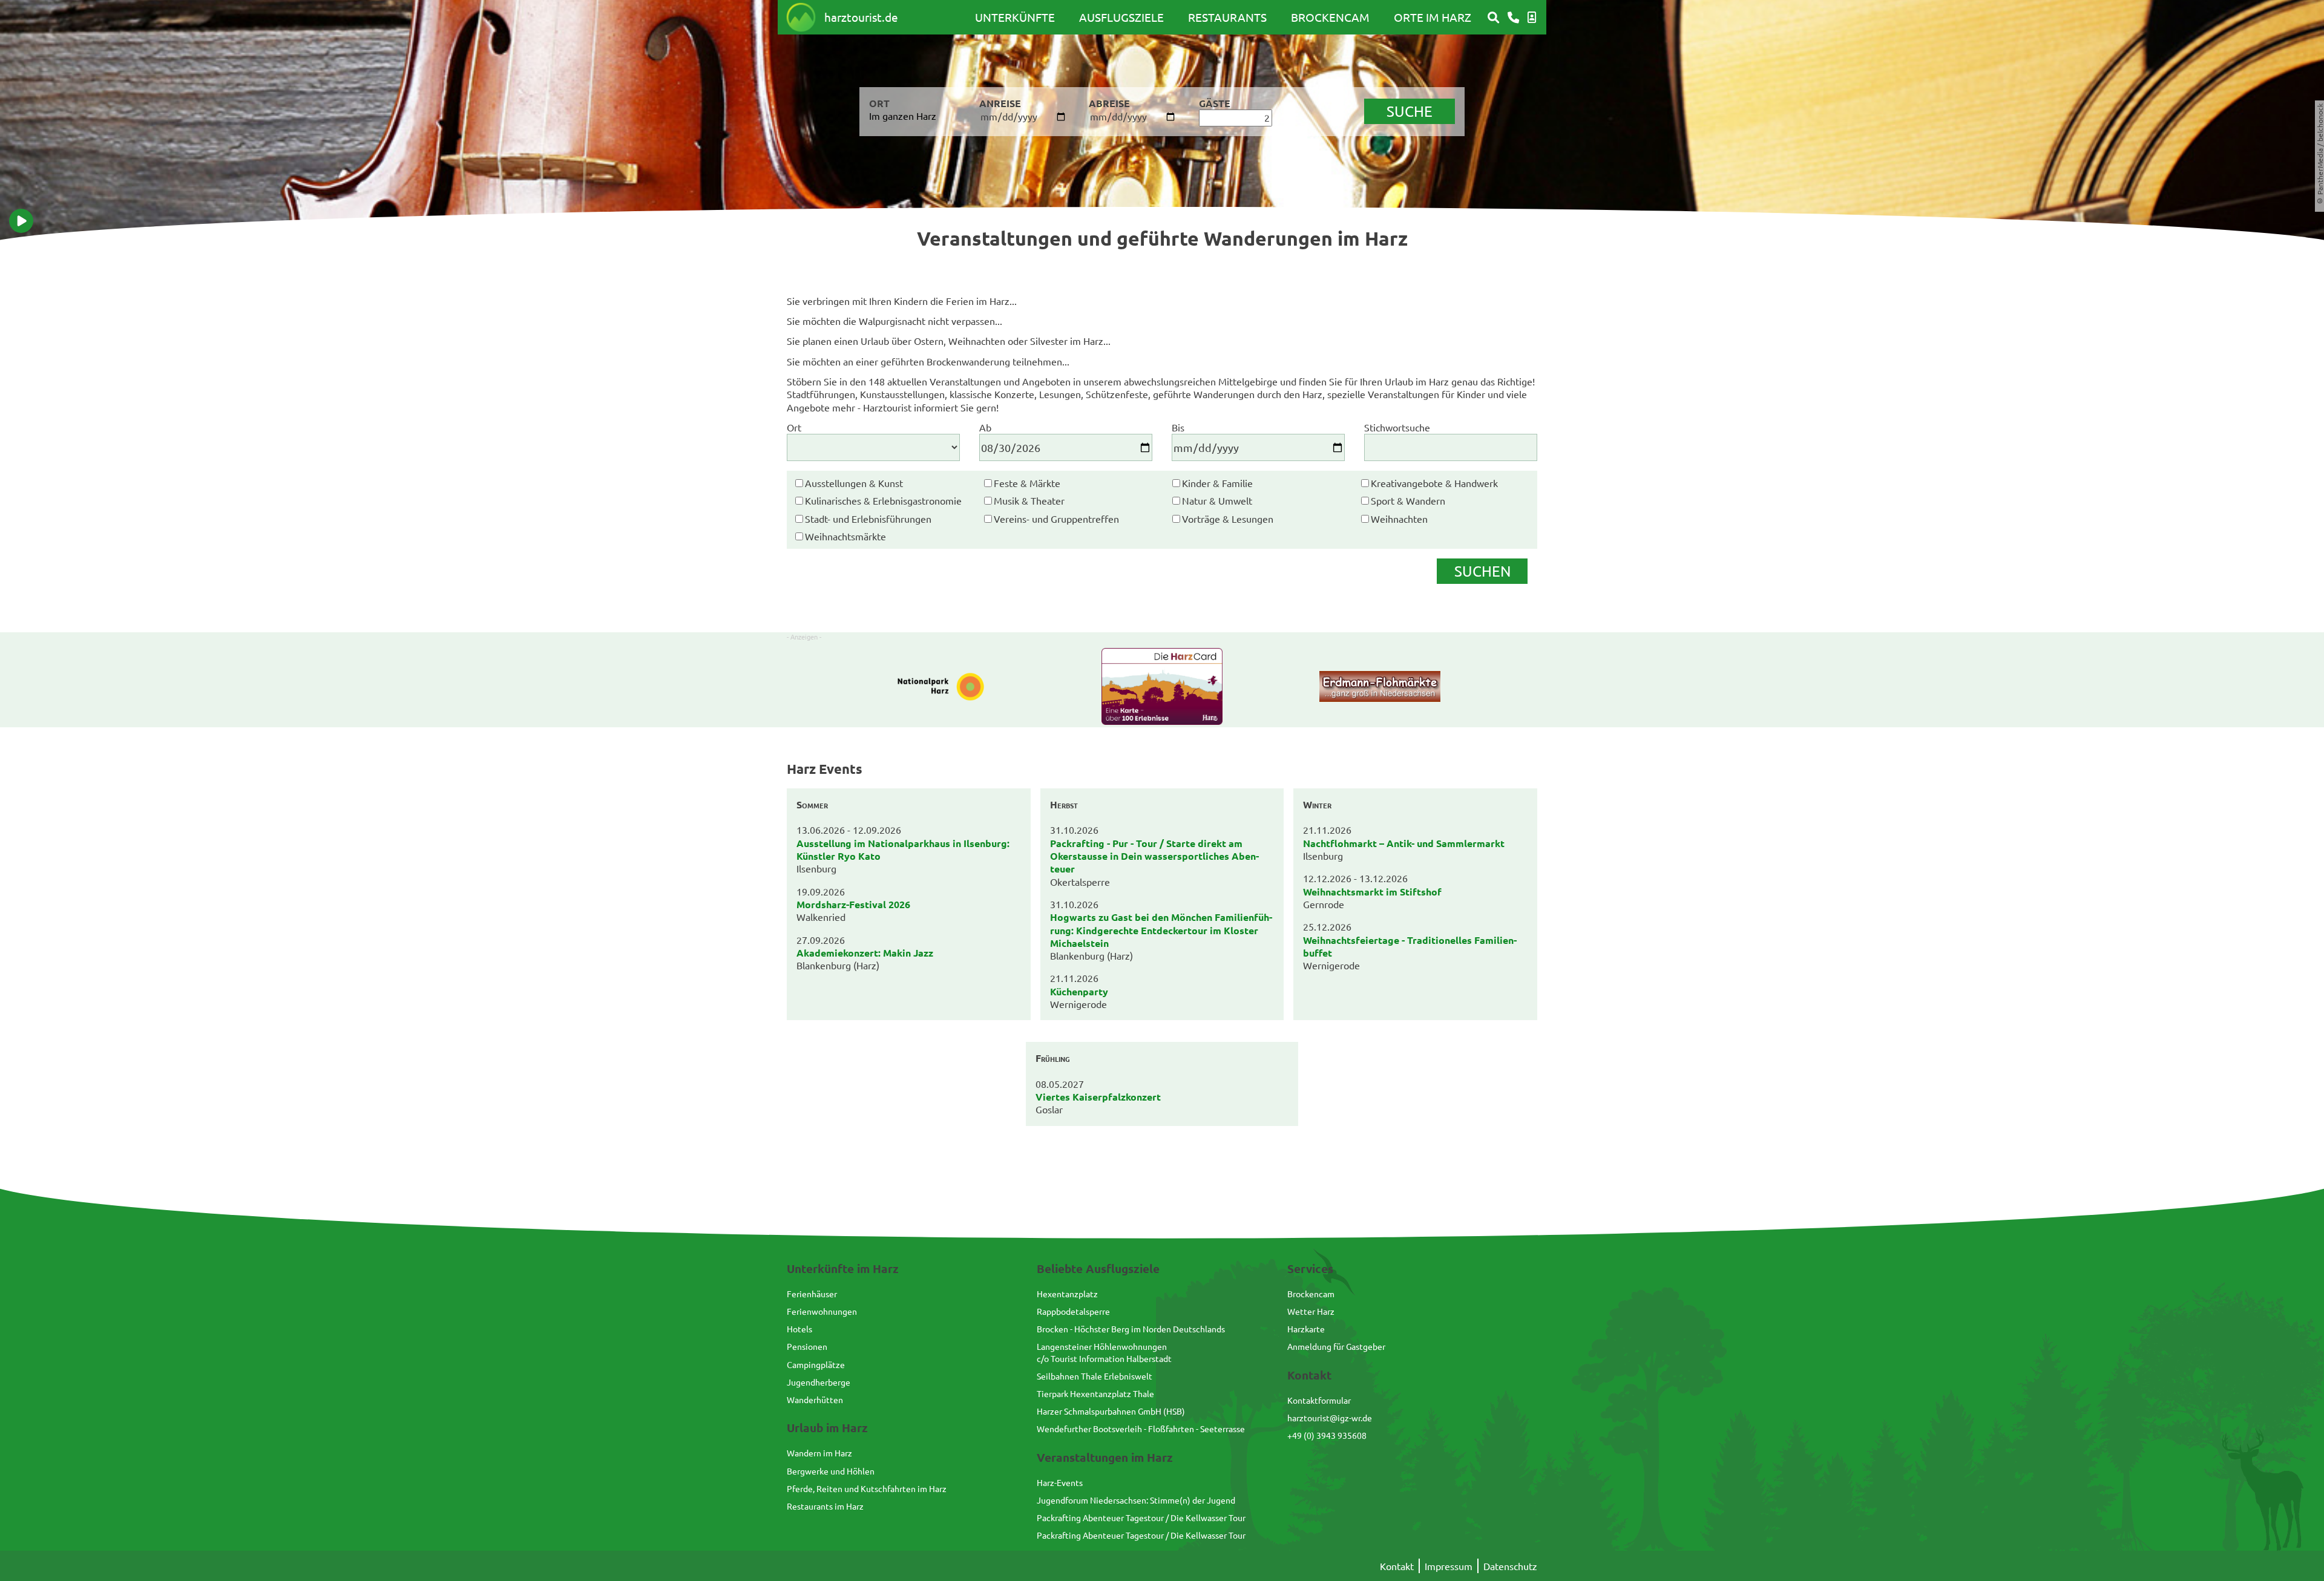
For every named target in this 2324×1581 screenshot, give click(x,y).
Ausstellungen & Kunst (854, 483)
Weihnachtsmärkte (845, 536)
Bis (1178, 427)
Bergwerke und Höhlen (831, 1471)
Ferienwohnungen (822, 1311)
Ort (794, 427)
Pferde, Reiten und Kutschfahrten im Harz (867, 1488)
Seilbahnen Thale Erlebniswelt (1095, 1376)
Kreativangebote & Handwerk (1434, 483)
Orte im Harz (1433, 17)
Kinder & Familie (1217, 483)
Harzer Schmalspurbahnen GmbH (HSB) (1111, 1411)
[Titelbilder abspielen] (21, 221)
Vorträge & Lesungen (1228, 519)
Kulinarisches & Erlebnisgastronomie (883, 500)
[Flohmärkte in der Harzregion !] (1380, 688)
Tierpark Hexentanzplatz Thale (1095, 1393)
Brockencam (1330, 17)
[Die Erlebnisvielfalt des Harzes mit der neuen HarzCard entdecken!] (1162, 688)
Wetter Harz (1311, 1311)
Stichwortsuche (1397, 427)
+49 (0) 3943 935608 (1327, 1435)
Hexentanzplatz (1067, 1294)
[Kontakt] (1513, 18)
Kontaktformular (1319, 1400)
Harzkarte (1306, 1329)
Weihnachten (1399, 519)
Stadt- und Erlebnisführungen (868, 519)
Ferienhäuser (812, 1294)
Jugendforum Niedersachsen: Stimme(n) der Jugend (1136, 1500)
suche (1410, 111)
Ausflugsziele (1121, 17)
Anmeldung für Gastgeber (1336, 1346)
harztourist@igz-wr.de (1330, 1418)
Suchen (1482, 571)
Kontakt (1397, 1566)
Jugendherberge (819, 1382)
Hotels (799, 1329)
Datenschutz (1510, 1566)
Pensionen (807, 1346)
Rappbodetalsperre (1073, 1311)
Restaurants (1227, 17)
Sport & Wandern (1408, 500)
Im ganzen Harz (903, 116)
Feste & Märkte (1027, 483)
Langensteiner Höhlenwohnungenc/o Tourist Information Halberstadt (1104, 1352)
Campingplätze (816, 1364)
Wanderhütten (815, 1399)
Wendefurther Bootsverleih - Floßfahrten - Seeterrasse (1141, 1429)
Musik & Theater (1029, 500)
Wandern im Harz (819, 1453)
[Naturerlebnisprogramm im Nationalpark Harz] (944, 688)
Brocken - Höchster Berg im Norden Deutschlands (1131, 1329)
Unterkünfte (1015, 17)
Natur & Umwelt (1217, 500)
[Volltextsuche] (1493, 18)
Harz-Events (1060, 1482)
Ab (985, 427)
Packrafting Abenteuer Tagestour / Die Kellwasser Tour (1141, 1517)
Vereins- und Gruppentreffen (1056, 519)
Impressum (1449, 1566)
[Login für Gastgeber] (1532, 18)
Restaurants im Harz (825, 1506)
